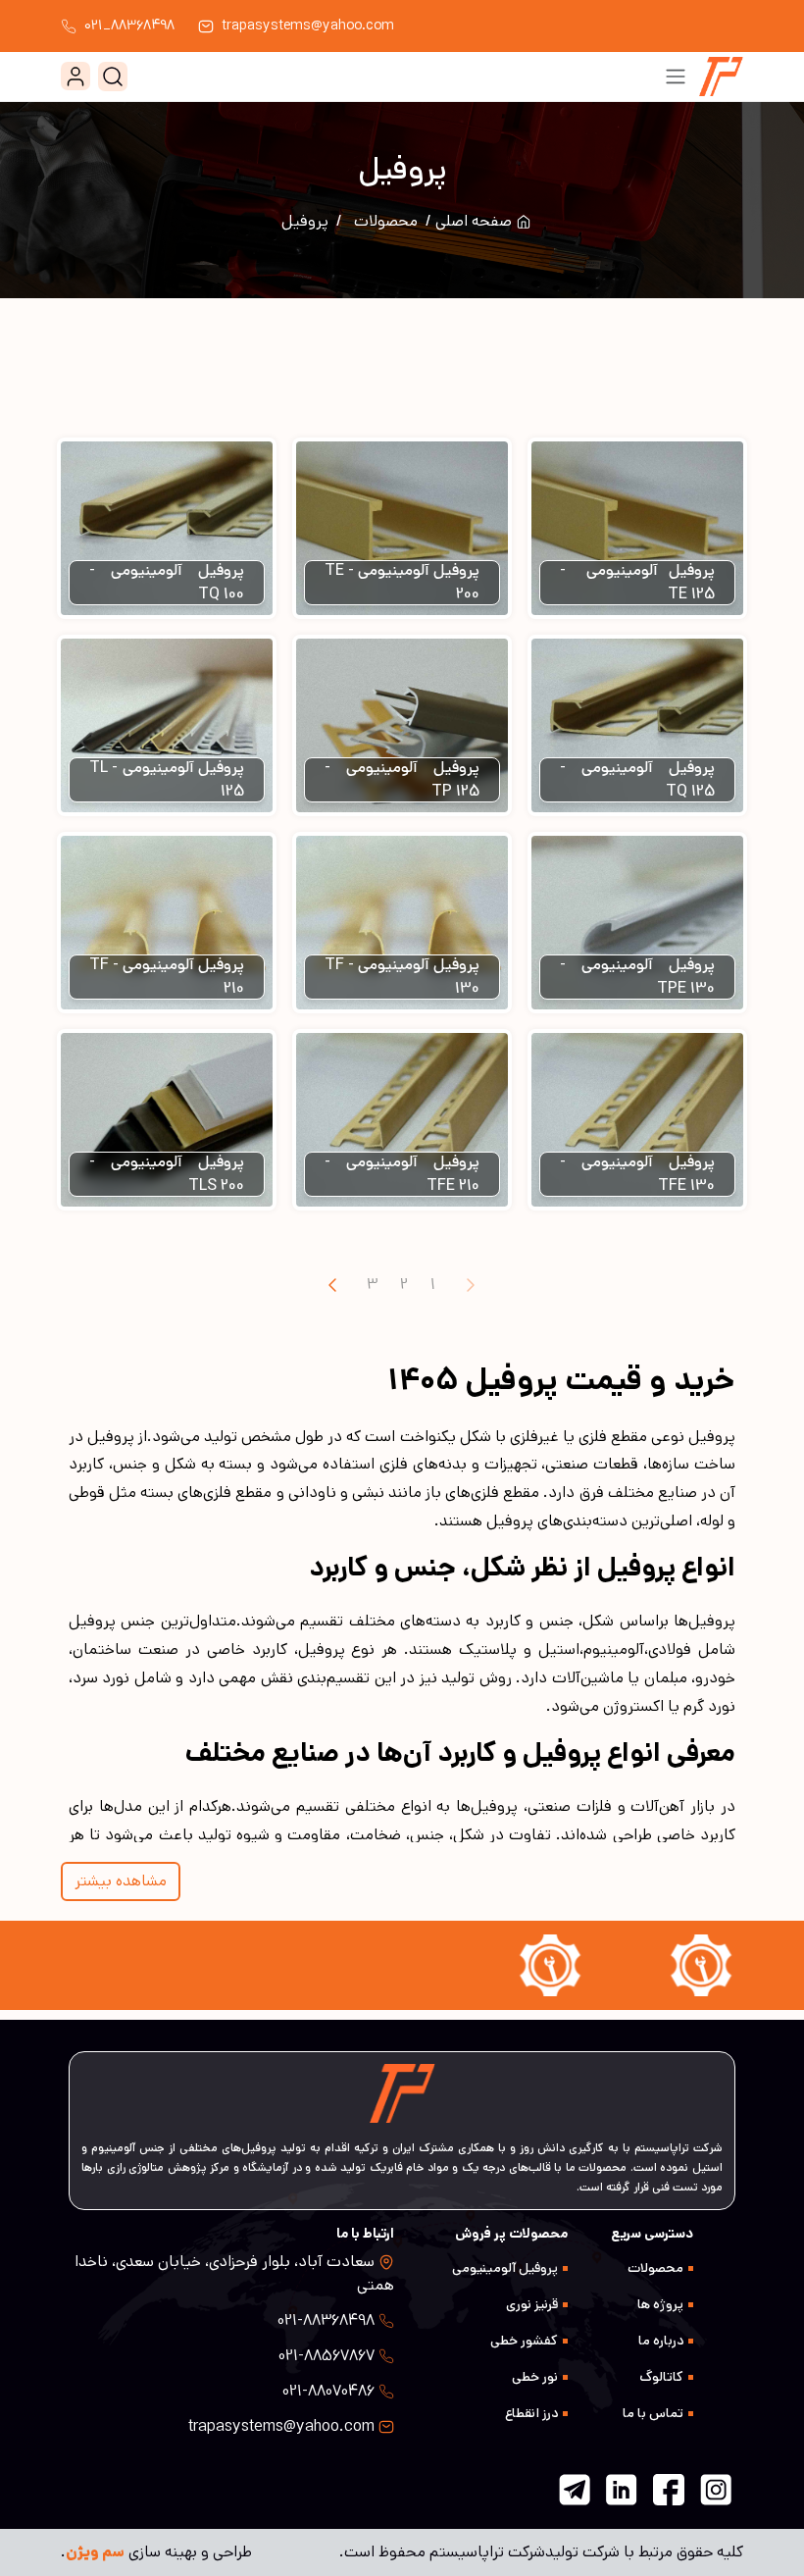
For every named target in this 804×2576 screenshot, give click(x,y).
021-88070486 (328, 2391)
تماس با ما (653, 2413)
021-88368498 (326, 2320)
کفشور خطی (524, 2341)
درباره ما (661, 2341)
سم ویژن (95, 2552)
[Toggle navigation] (676, 77)
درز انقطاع (531, 2413)
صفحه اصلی (476, 221)
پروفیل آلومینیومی (505, 2268)
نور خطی (535, 2377)
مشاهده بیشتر (121, 1881)
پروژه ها (660, 2304)
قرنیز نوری (532, 2304)
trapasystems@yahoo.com (308, 26)
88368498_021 (129, 26)
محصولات (386, 221)
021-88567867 (327, 2356)
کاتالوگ (661, 2377)
